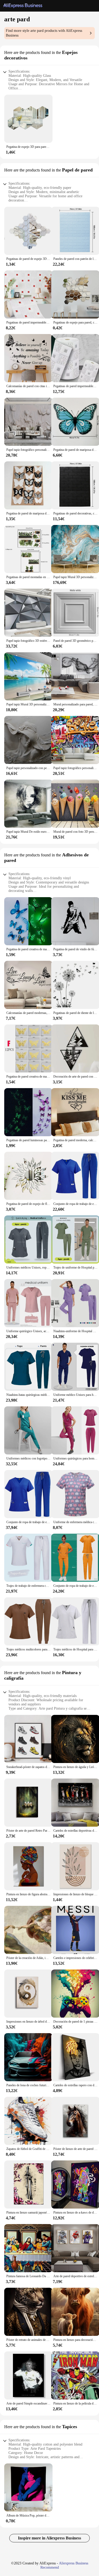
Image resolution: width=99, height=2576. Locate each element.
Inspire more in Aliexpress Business (49, 2538)
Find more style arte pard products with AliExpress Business (44, 33)
